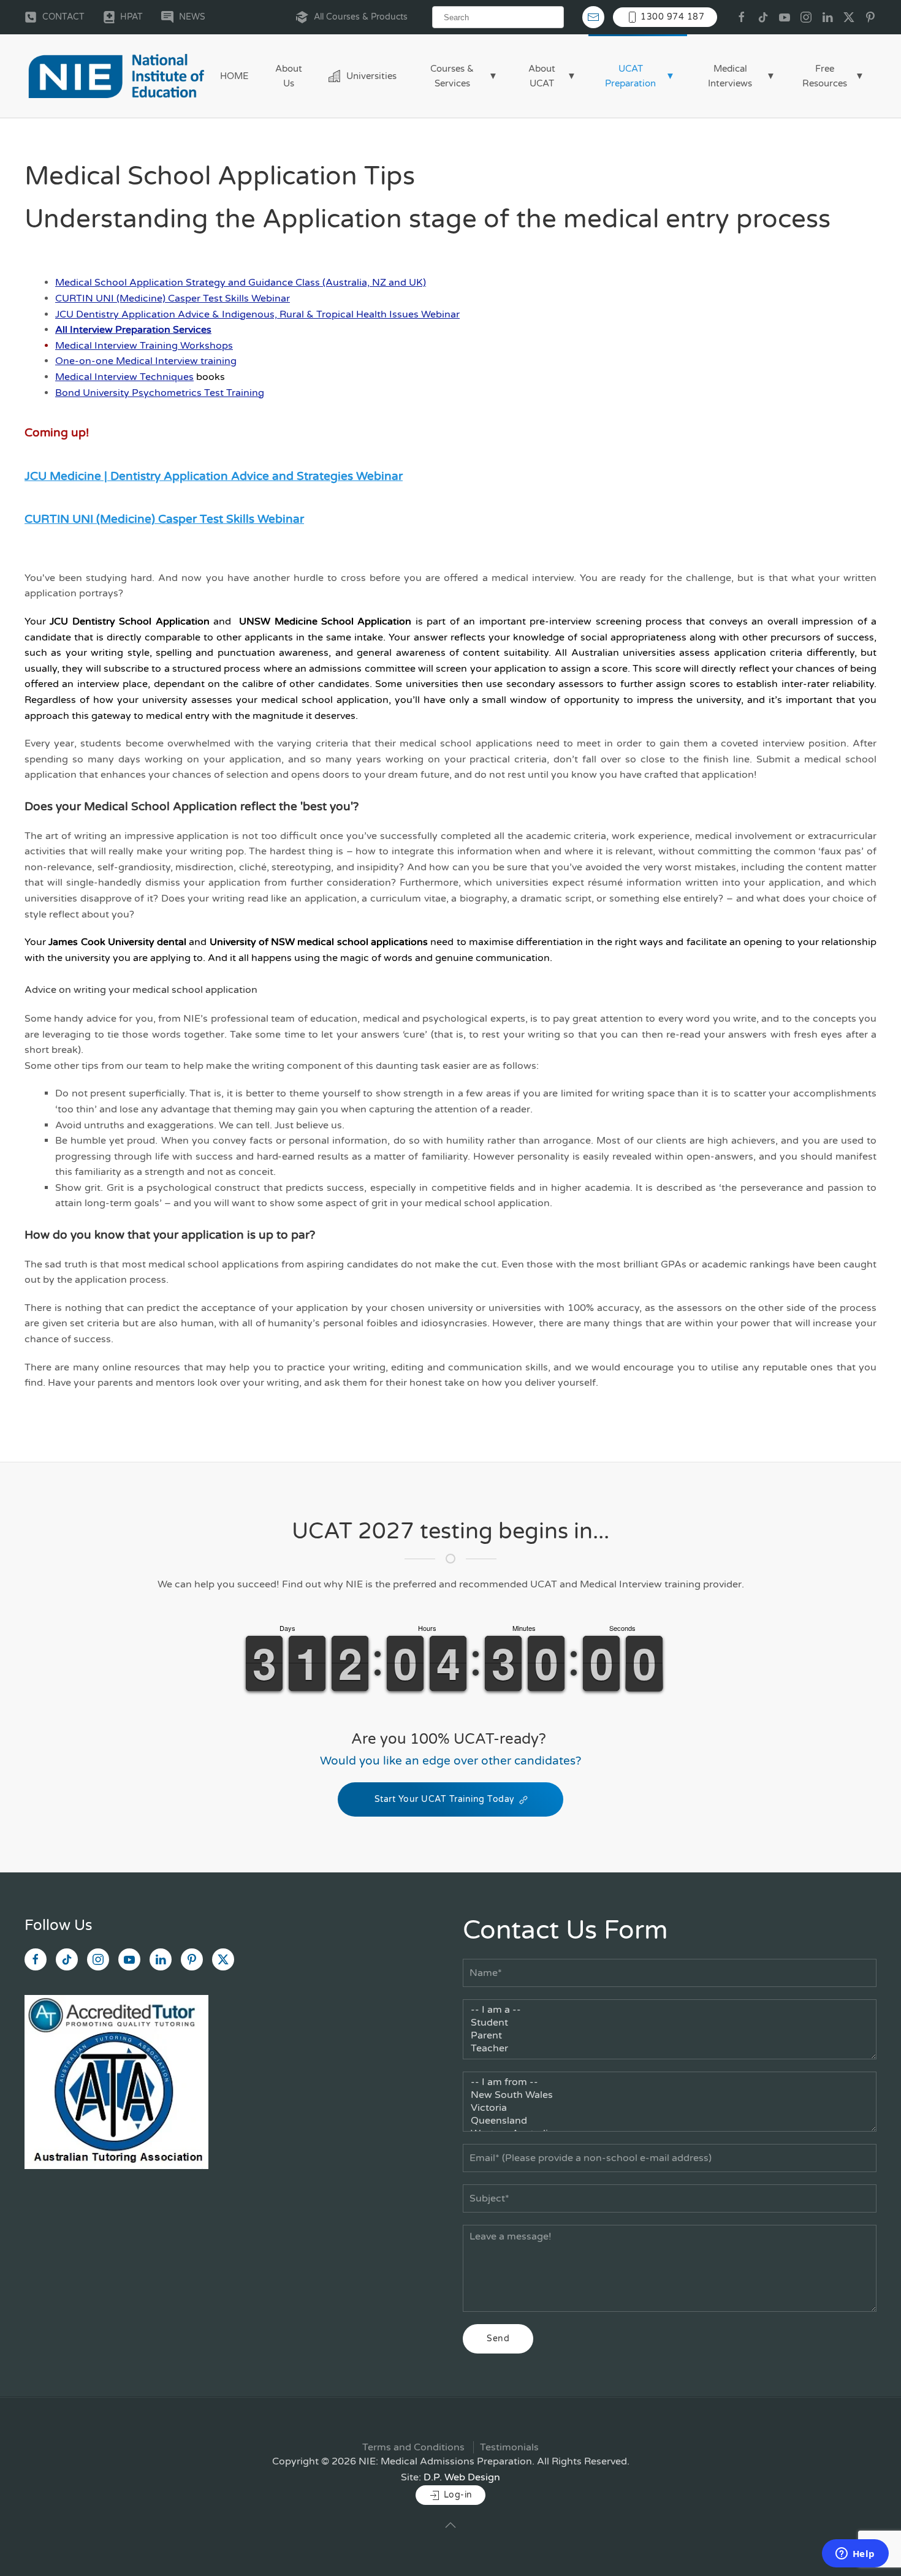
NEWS (192, 17)
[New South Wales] (670, 2095)
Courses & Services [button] (452, 76)
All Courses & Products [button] (361, 17)
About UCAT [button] (542, 76)
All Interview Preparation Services (133, 330)
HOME (234, 76)
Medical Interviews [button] (730, 76)
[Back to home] (116, 76)
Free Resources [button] (825, 76)
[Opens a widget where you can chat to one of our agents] (855, 2555)
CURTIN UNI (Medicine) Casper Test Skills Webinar (173, 298)
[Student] (670, 2023)
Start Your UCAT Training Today (444, 1799)
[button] (450, 2525)
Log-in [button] (457, 2495)
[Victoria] (670, 2108)
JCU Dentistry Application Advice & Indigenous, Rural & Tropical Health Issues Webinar (257, 314)
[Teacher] (670, 2049)
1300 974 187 (671, 17)
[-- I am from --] (670, 2082)
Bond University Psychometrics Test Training (160, 393)
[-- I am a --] (670, 2010)
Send (498, 2339)
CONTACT (63, 17)
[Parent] (670, 2036)
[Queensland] (670, 2121)
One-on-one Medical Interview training (146, 361)
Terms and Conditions (413, 2447)
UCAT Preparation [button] (630, 76)
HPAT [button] (131, 17)
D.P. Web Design (462, 2477)
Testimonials (509, 2447)
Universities (371, 76)
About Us (289, 76)
